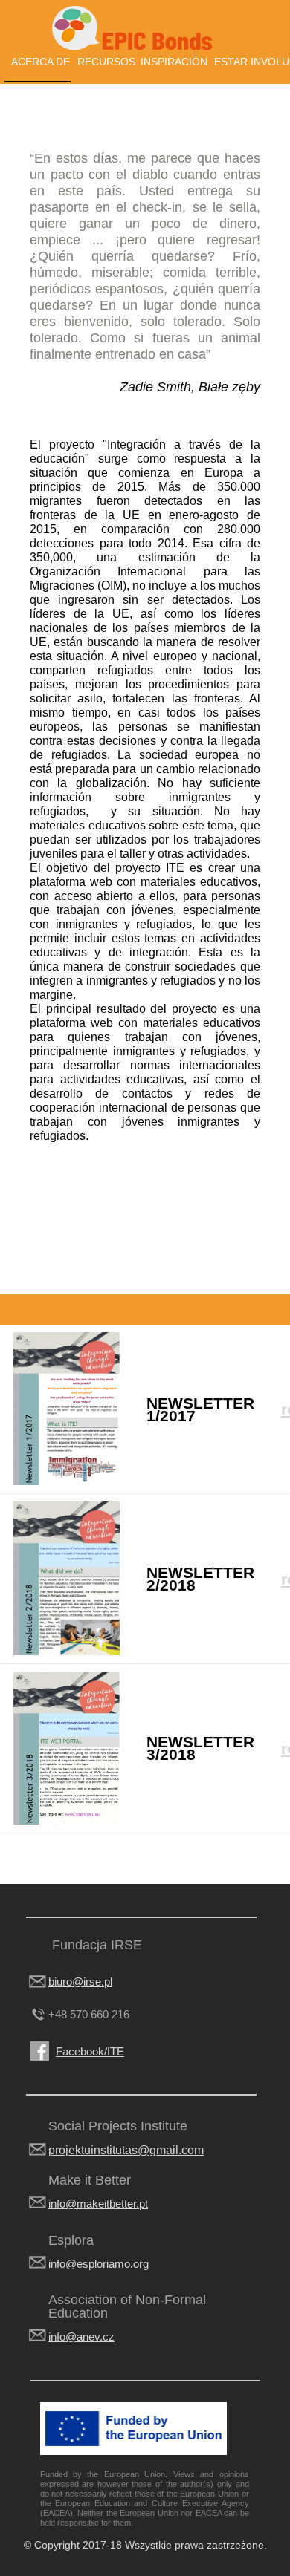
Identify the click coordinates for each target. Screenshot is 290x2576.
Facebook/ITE (90, 2051)
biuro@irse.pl (80, 1982)
